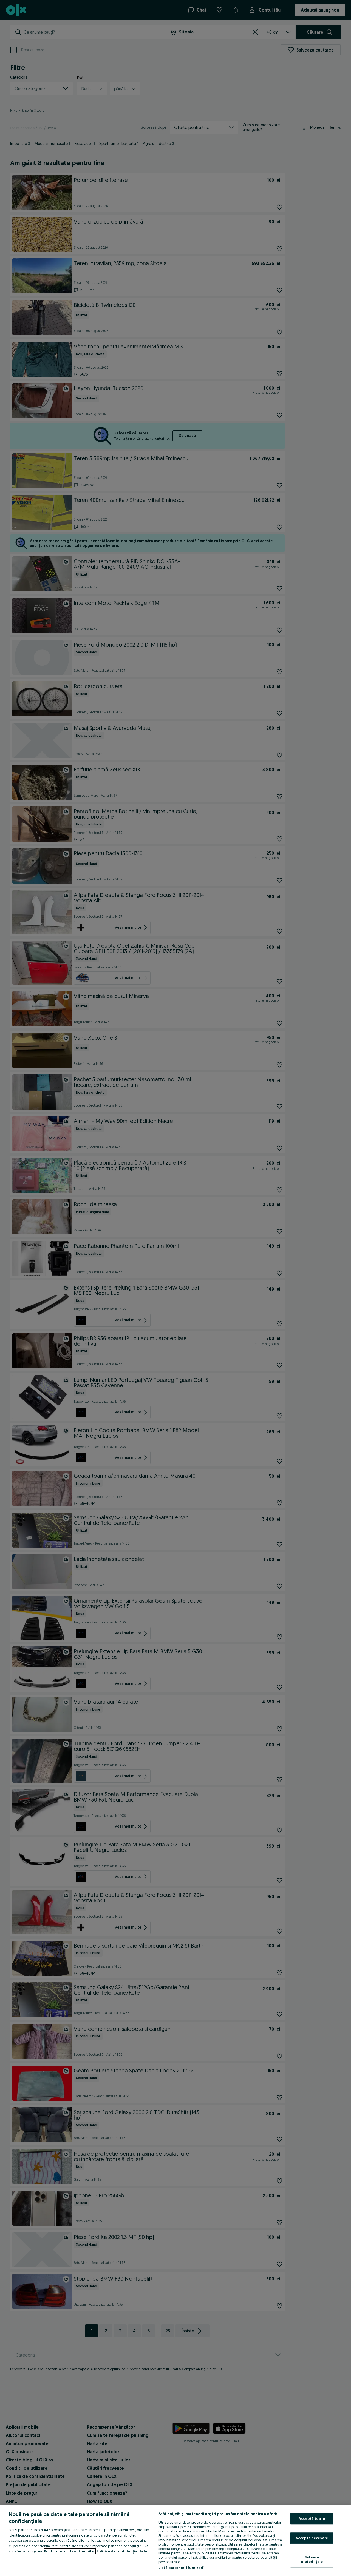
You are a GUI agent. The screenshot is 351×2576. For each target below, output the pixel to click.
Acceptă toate (312, 2518)
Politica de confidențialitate (122, 2551)
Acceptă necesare (312, 2538)
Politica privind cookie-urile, (70, 2551)
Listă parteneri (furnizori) (182, 2568)
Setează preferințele (312, 2560)
